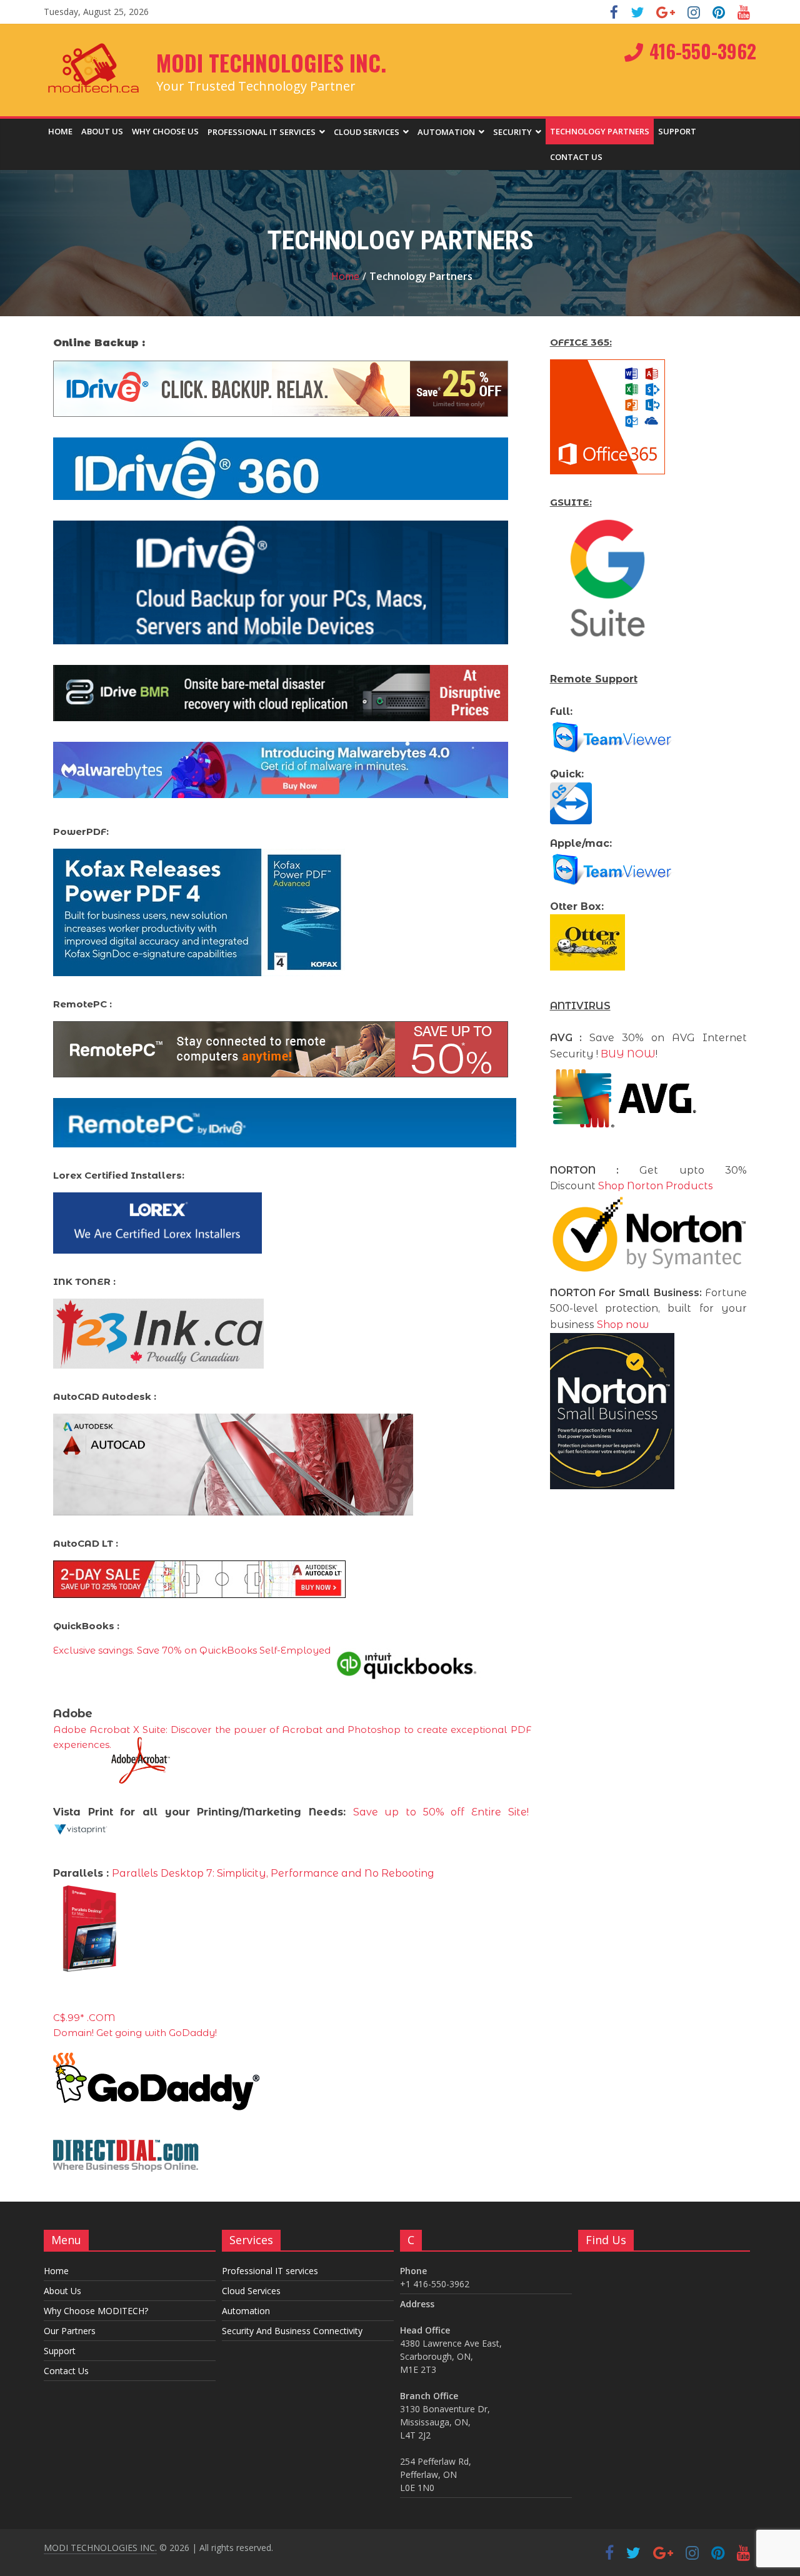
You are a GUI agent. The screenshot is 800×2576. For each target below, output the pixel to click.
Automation (446, 132)
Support (677, 131)
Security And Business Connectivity (292, 2331)
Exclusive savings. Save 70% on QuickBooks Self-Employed (192, 1650)
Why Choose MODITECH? (96, 2311)
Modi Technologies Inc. (271, 62)
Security (512, 132)
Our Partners (70, 2331)
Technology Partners (600, 131)
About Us (102, 131)
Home (60, 131)
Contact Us (576, 157)
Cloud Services (251, 2291)
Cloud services (367, 132)
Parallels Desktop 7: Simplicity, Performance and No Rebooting (273, 1873)
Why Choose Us (165, 131)
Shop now (623, 1325)
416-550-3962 (703, 51)
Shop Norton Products (656, 1186)
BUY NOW (628, 1054)
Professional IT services (262, 132)
